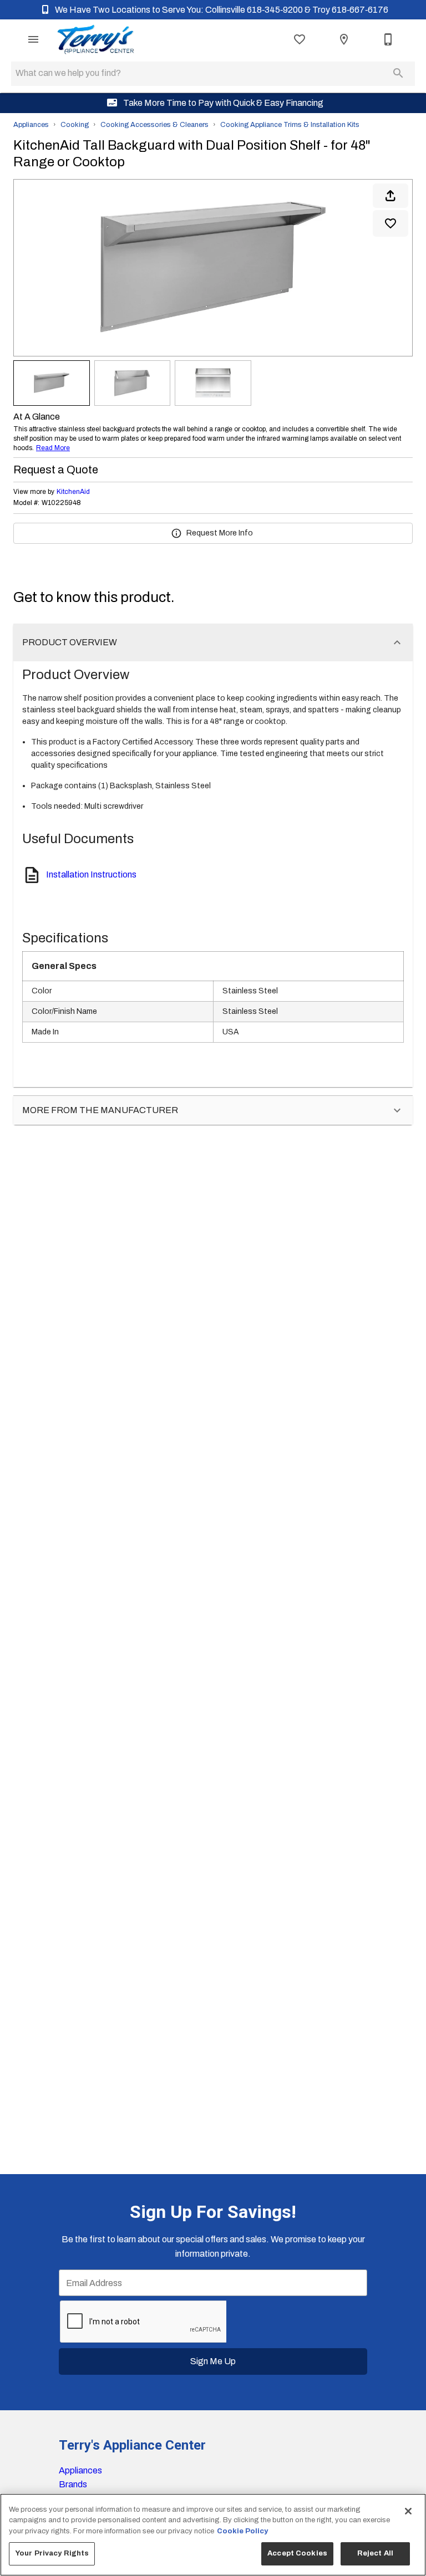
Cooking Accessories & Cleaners (154, 125)
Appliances (31, 125)
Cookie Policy (242, 2531)
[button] (33, 39)
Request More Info (220, 533)
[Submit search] (398, 73)
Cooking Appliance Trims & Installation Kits (290, 125)
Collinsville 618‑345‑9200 (255, 10)
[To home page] (96, 39)
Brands (73, 2484)
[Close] (408, 2511)
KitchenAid (73, 492)
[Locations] (344, 39)
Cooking (75, 125)
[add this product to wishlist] (390, 223)
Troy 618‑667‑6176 (350, 10)
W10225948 (61, 503)
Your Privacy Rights (52, 2553)
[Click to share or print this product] (390, 196)
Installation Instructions (91, 874)
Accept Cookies (297, 2553)
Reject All (375, 2553)
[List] (300, 39)
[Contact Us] (388, 39)
